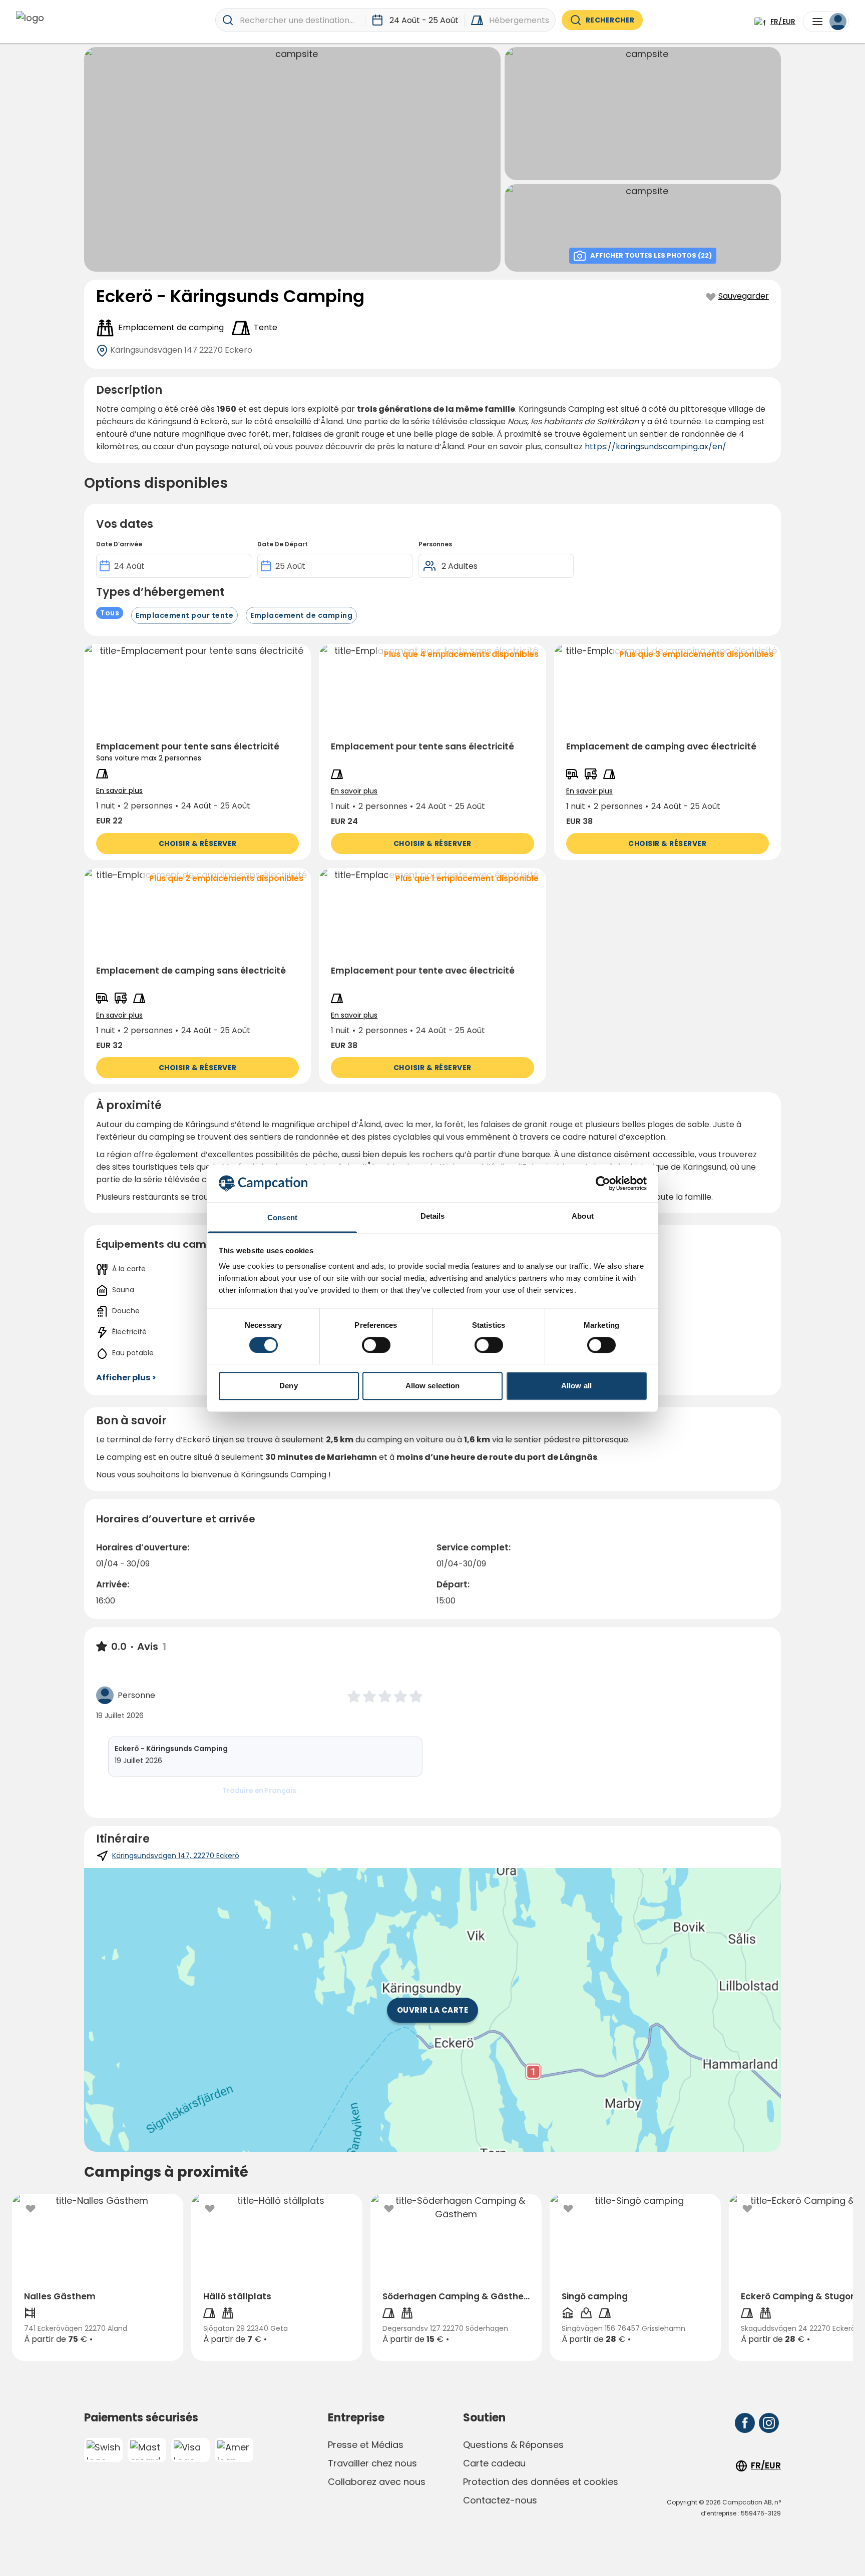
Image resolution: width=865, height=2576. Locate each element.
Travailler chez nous (372, 2463)
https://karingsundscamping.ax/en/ (656, 447)
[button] (197, 752)
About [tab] (583, 1216)
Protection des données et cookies (541, 2482)
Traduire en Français (259, 1791)
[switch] (376, 1345)
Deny (288, 1386)
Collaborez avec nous (377, 2482)
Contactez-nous (500, 2500)
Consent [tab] (282, 1218)
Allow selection (433, 1386)
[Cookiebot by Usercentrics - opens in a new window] (603, 1183)
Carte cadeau (494, 2463)
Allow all (576, 1386)
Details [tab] (433, 1216)
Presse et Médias (366, 2445)
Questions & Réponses (513, 2445)
